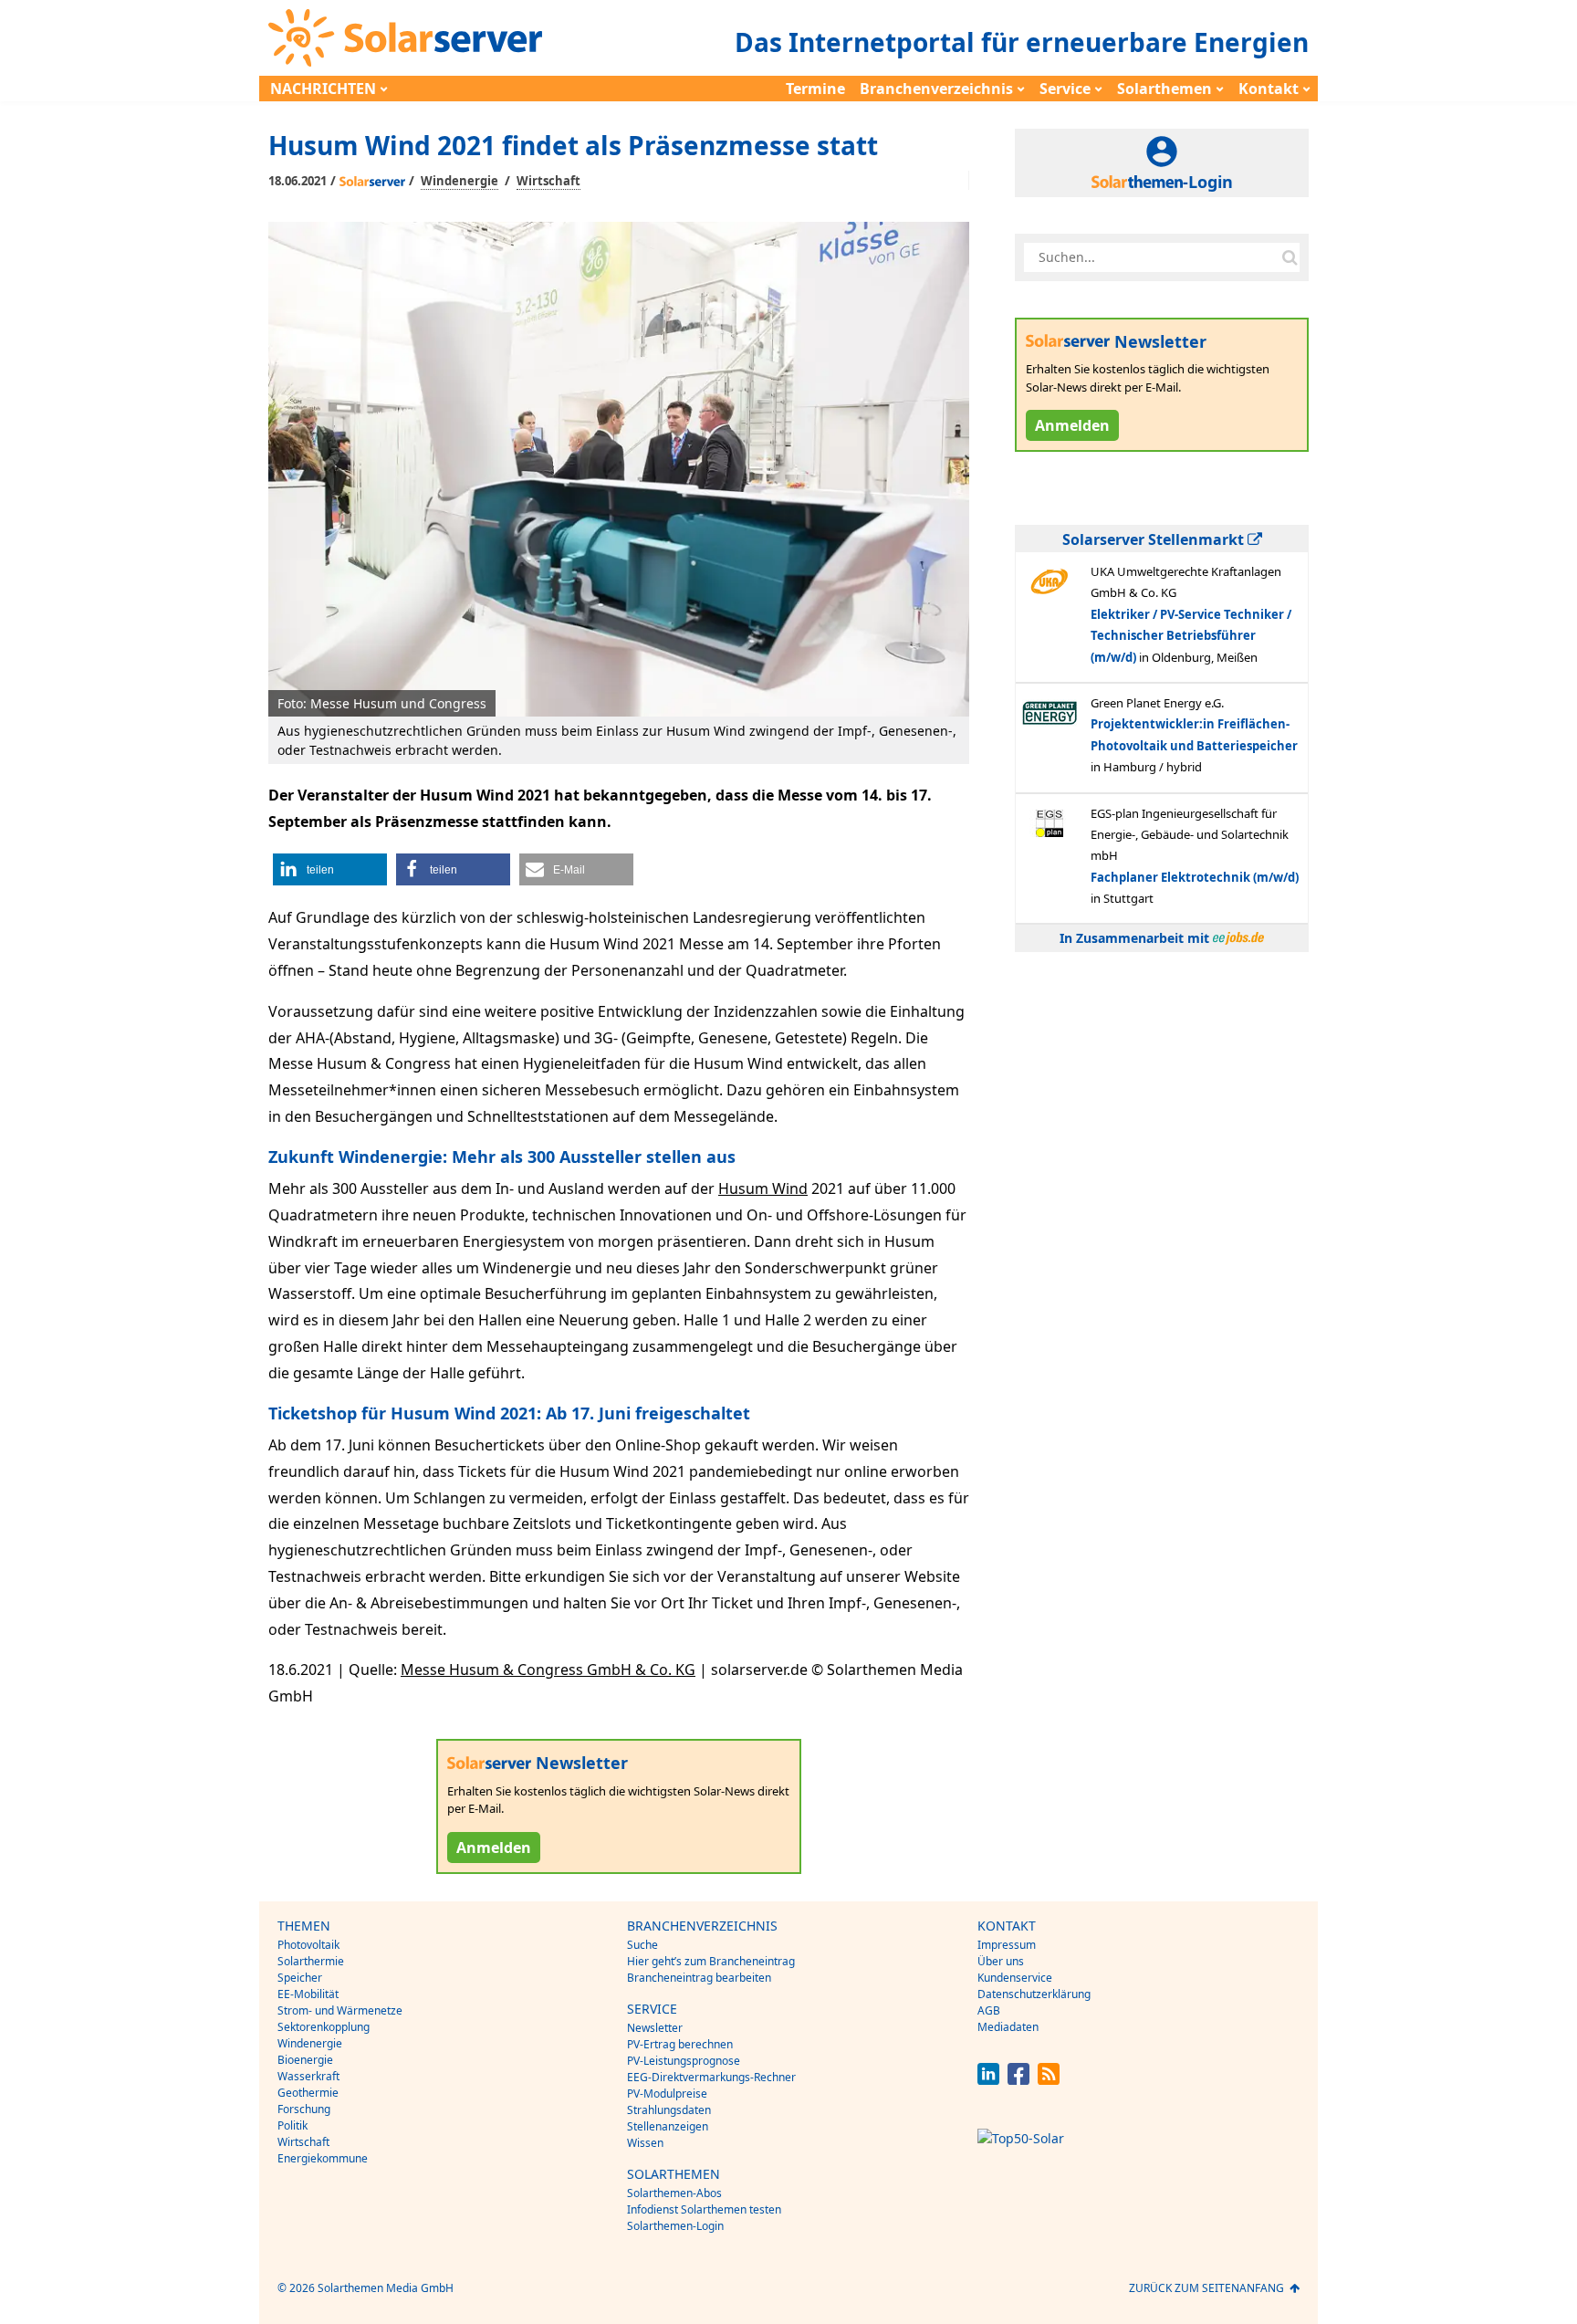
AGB (989, 2010)
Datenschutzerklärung (1034, 1994)
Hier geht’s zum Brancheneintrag (711, 1961)
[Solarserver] (405, 38)
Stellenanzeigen (668, 2126)
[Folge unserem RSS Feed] (1049, 2080)
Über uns (1001, 1961)
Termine (815, 89)
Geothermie (308, 2093)
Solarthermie (311, 1961)
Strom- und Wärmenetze (340, 2010)
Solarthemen (1164, 89)
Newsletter (655, 2028)
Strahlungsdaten (669, 2110)
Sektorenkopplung (324, 2027)
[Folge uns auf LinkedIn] (988, 2080)
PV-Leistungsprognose (684, 2061)
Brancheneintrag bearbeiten (699, 1978)
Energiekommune (323, 2158)
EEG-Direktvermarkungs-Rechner (711, 2077)
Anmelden (494, 1848)
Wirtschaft (548, 181)
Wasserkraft (308, 2076)
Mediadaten (1008, 2027)
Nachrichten (323, 89)
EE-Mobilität (308, 1994)
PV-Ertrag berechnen (680, 2044)
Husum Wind (763, 1188)
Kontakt (1269, 89)
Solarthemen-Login (675, 2226)
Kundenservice (1015, 1978)
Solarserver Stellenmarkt (1155, 539)
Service (1065, 89)
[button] (330, 869)
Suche (642, 1945)
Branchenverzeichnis (936, 89)
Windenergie (460, 181)
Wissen (645, 2143)
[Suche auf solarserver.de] (1290, 257)
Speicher (300, 1978)
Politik (292, 2125)
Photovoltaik (308, 1945)
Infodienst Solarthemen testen (704, 2209)
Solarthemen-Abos (674, 2193)
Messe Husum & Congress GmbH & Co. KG (548, 1670)
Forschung (304, 2109)
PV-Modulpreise (667, 2094)
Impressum (1007, 1945)
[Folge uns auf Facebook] (1018, 2080)
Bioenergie (305, 2060)
